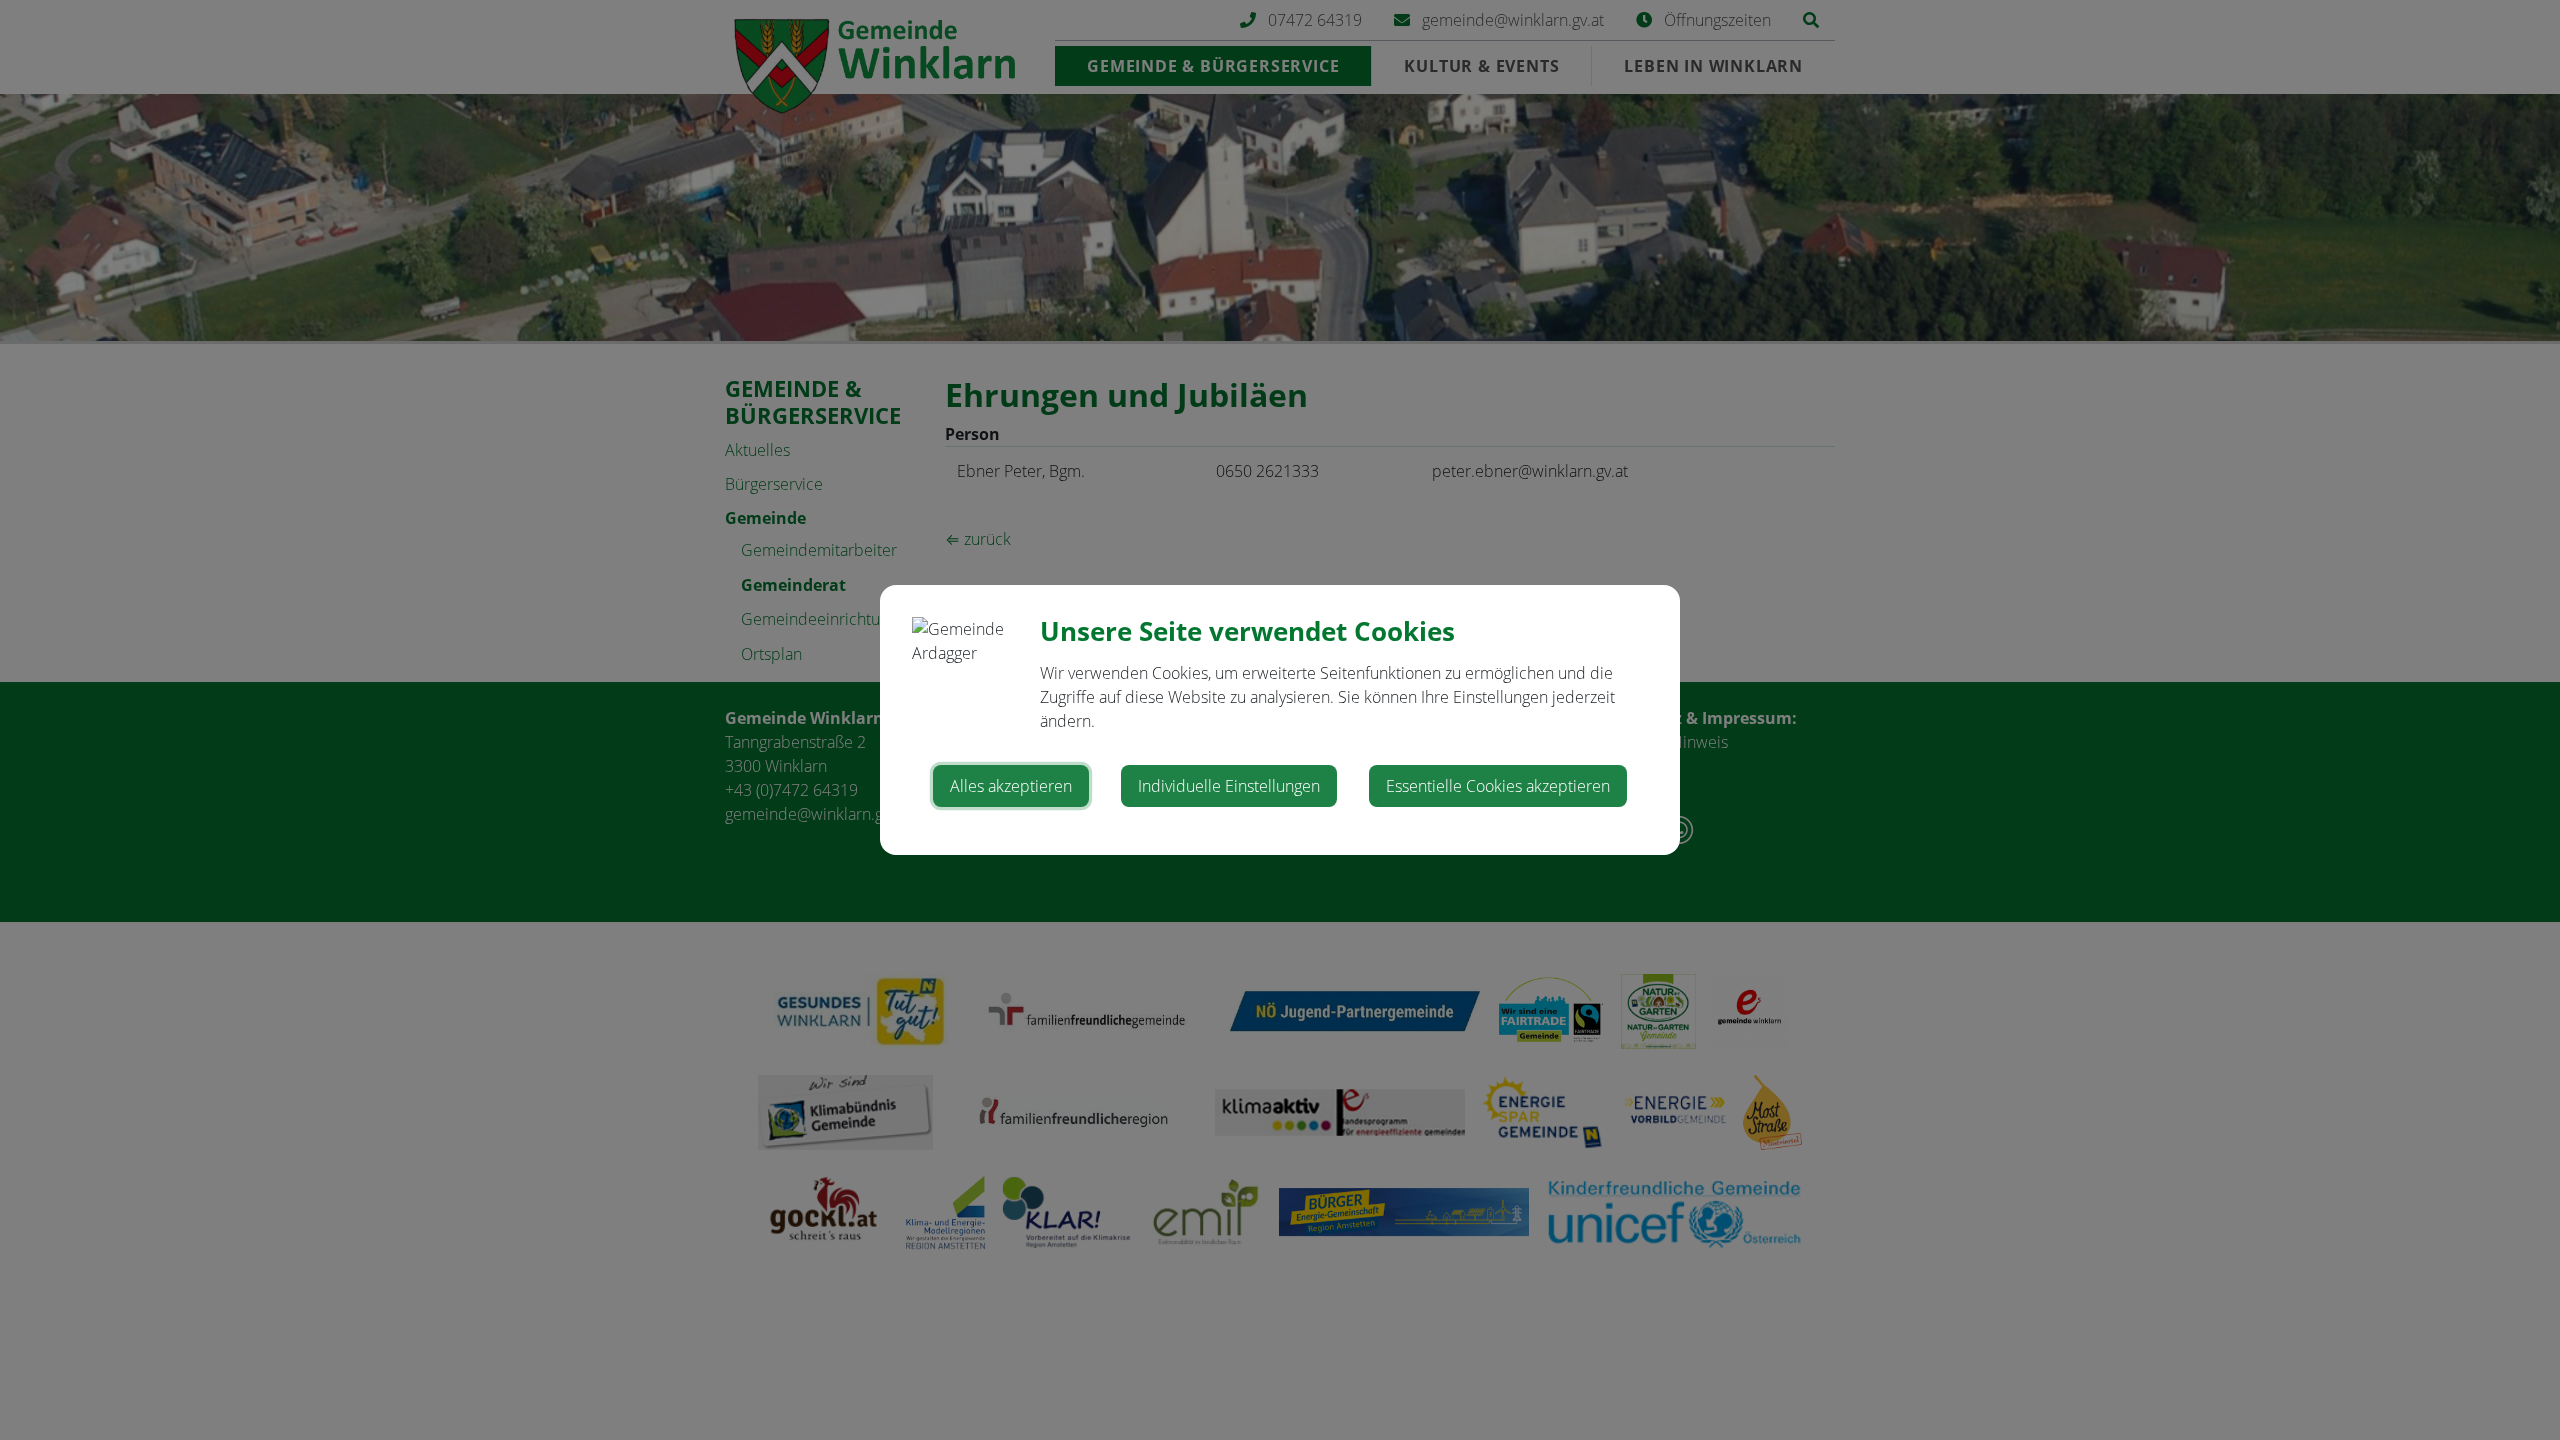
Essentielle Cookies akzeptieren (1498, 786)
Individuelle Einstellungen (1229, 786)
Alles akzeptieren (1011, 786)
